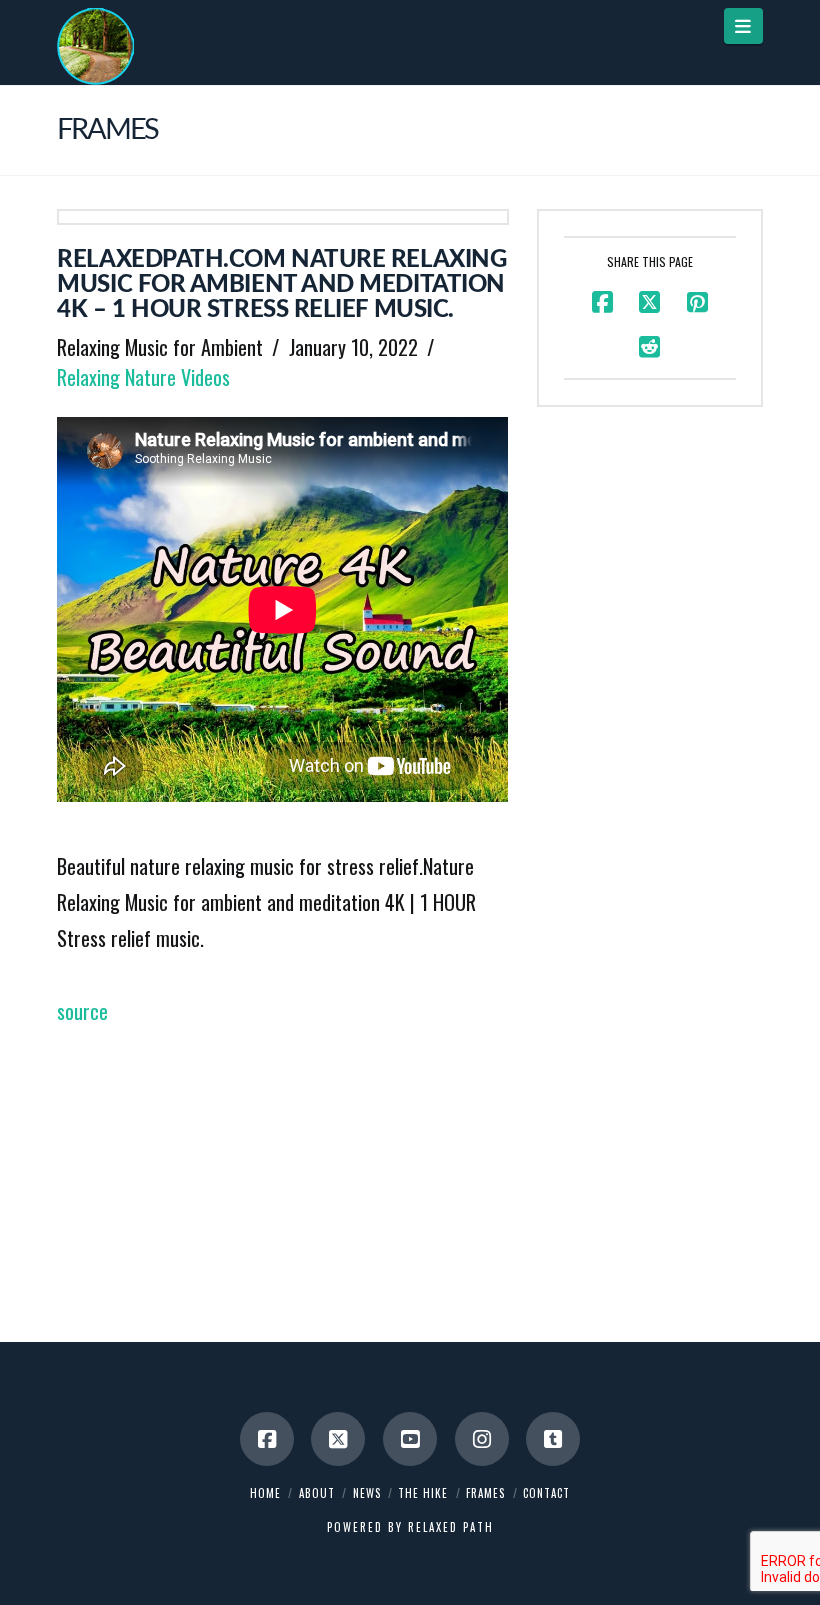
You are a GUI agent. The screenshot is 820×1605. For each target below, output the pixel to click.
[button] (743, 26)
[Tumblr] (553, 1439)
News (367, 1493)
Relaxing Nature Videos (143, 377)
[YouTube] (410, 1439)
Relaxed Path (451, 1527)
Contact (546, 1493)
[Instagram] (482, 1439)
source (82, 1011)
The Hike (423, 1493)
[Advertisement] (282, 1169)
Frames (485, 1493)
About (317, 1493)
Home (265, 1493)
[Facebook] (267, 1439)
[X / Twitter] (338, 1439)
